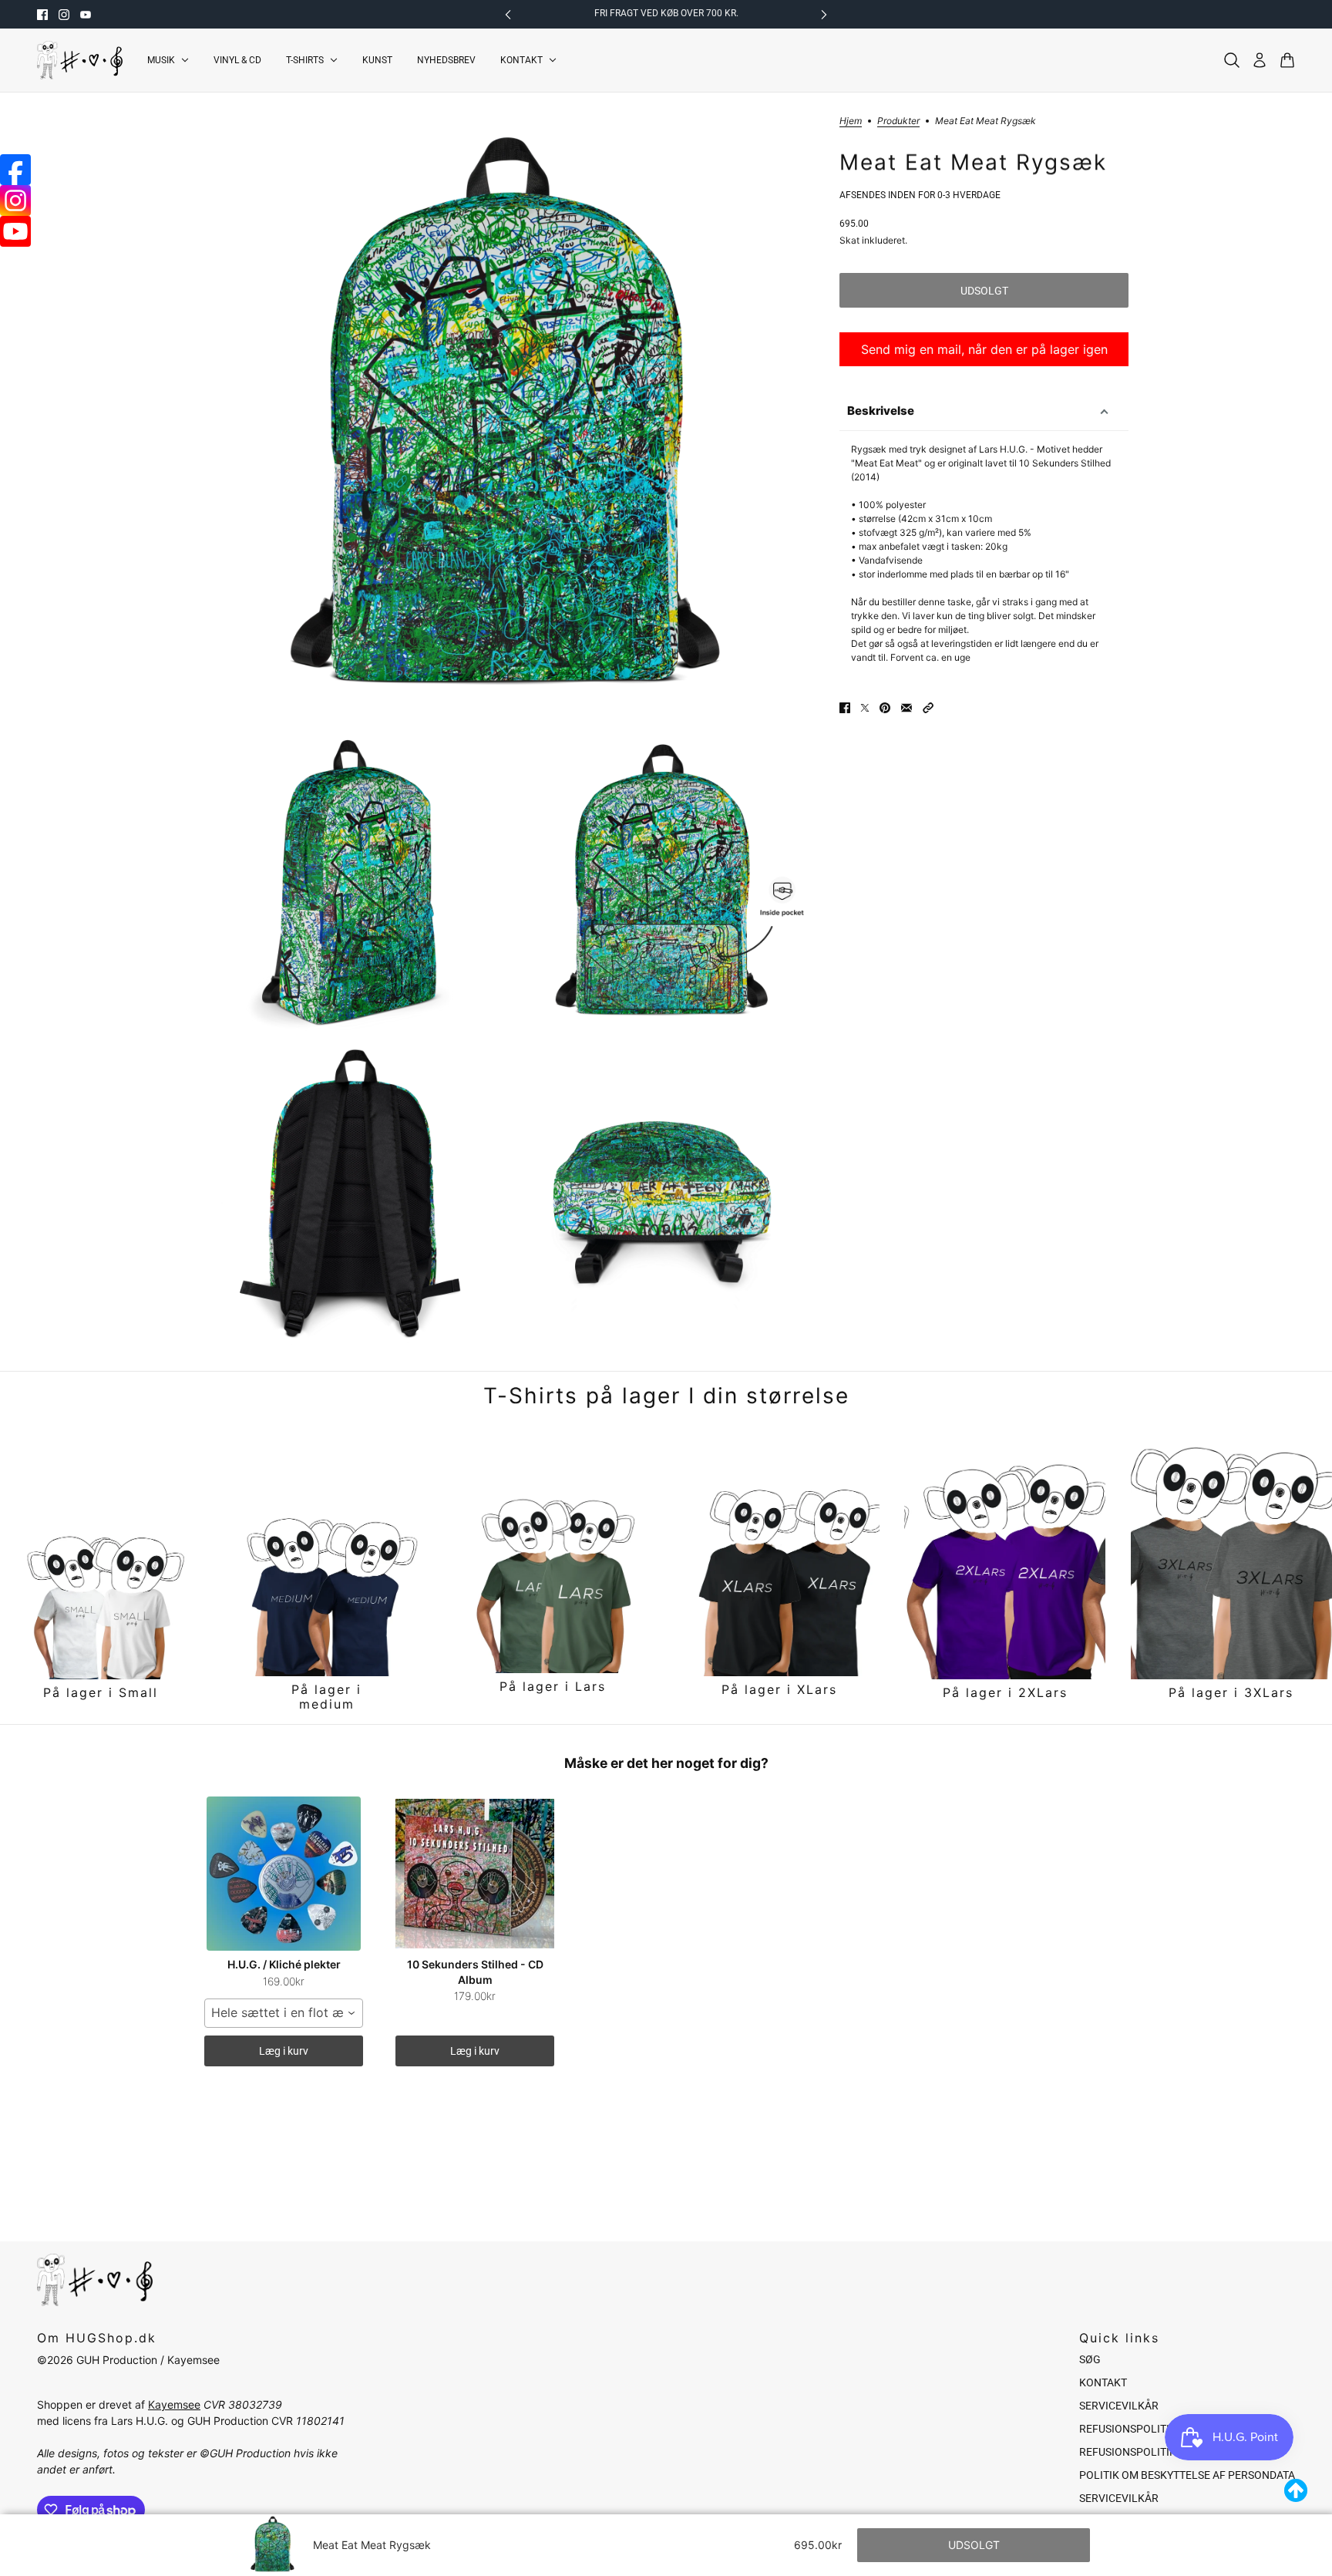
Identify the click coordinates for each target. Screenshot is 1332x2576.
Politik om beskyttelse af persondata (1187, 2475)
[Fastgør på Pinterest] (885, 708)
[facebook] (42, 15)
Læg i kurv (284, 2051)
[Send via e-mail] (906, 708)
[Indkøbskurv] (1287, 60)
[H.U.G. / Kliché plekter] (284, 1874)
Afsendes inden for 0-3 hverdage (920, 195)
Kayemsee (174, 2404)
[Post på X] (865, 708)
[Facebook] (15, 170)
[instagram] (64, 15)
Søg (1090, 2359)
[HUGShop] (80, 60)
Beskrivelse (881, 411)
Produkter (898, 121)
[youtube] (86, 15)
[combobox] (284, 2013)
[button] (928, 708)
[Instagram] (15, 200)
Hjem (851, 121)
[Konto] (1260, 60)
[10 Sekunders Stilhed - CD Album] (475, 1874)
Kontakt (1103, 2382)
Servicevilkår (1119, 2406)
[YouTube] (15, 231)
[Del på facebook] (845, 708)
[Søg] (1232, 60)
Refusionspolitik (1128, 2429)
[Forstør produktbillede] (509, 422)
